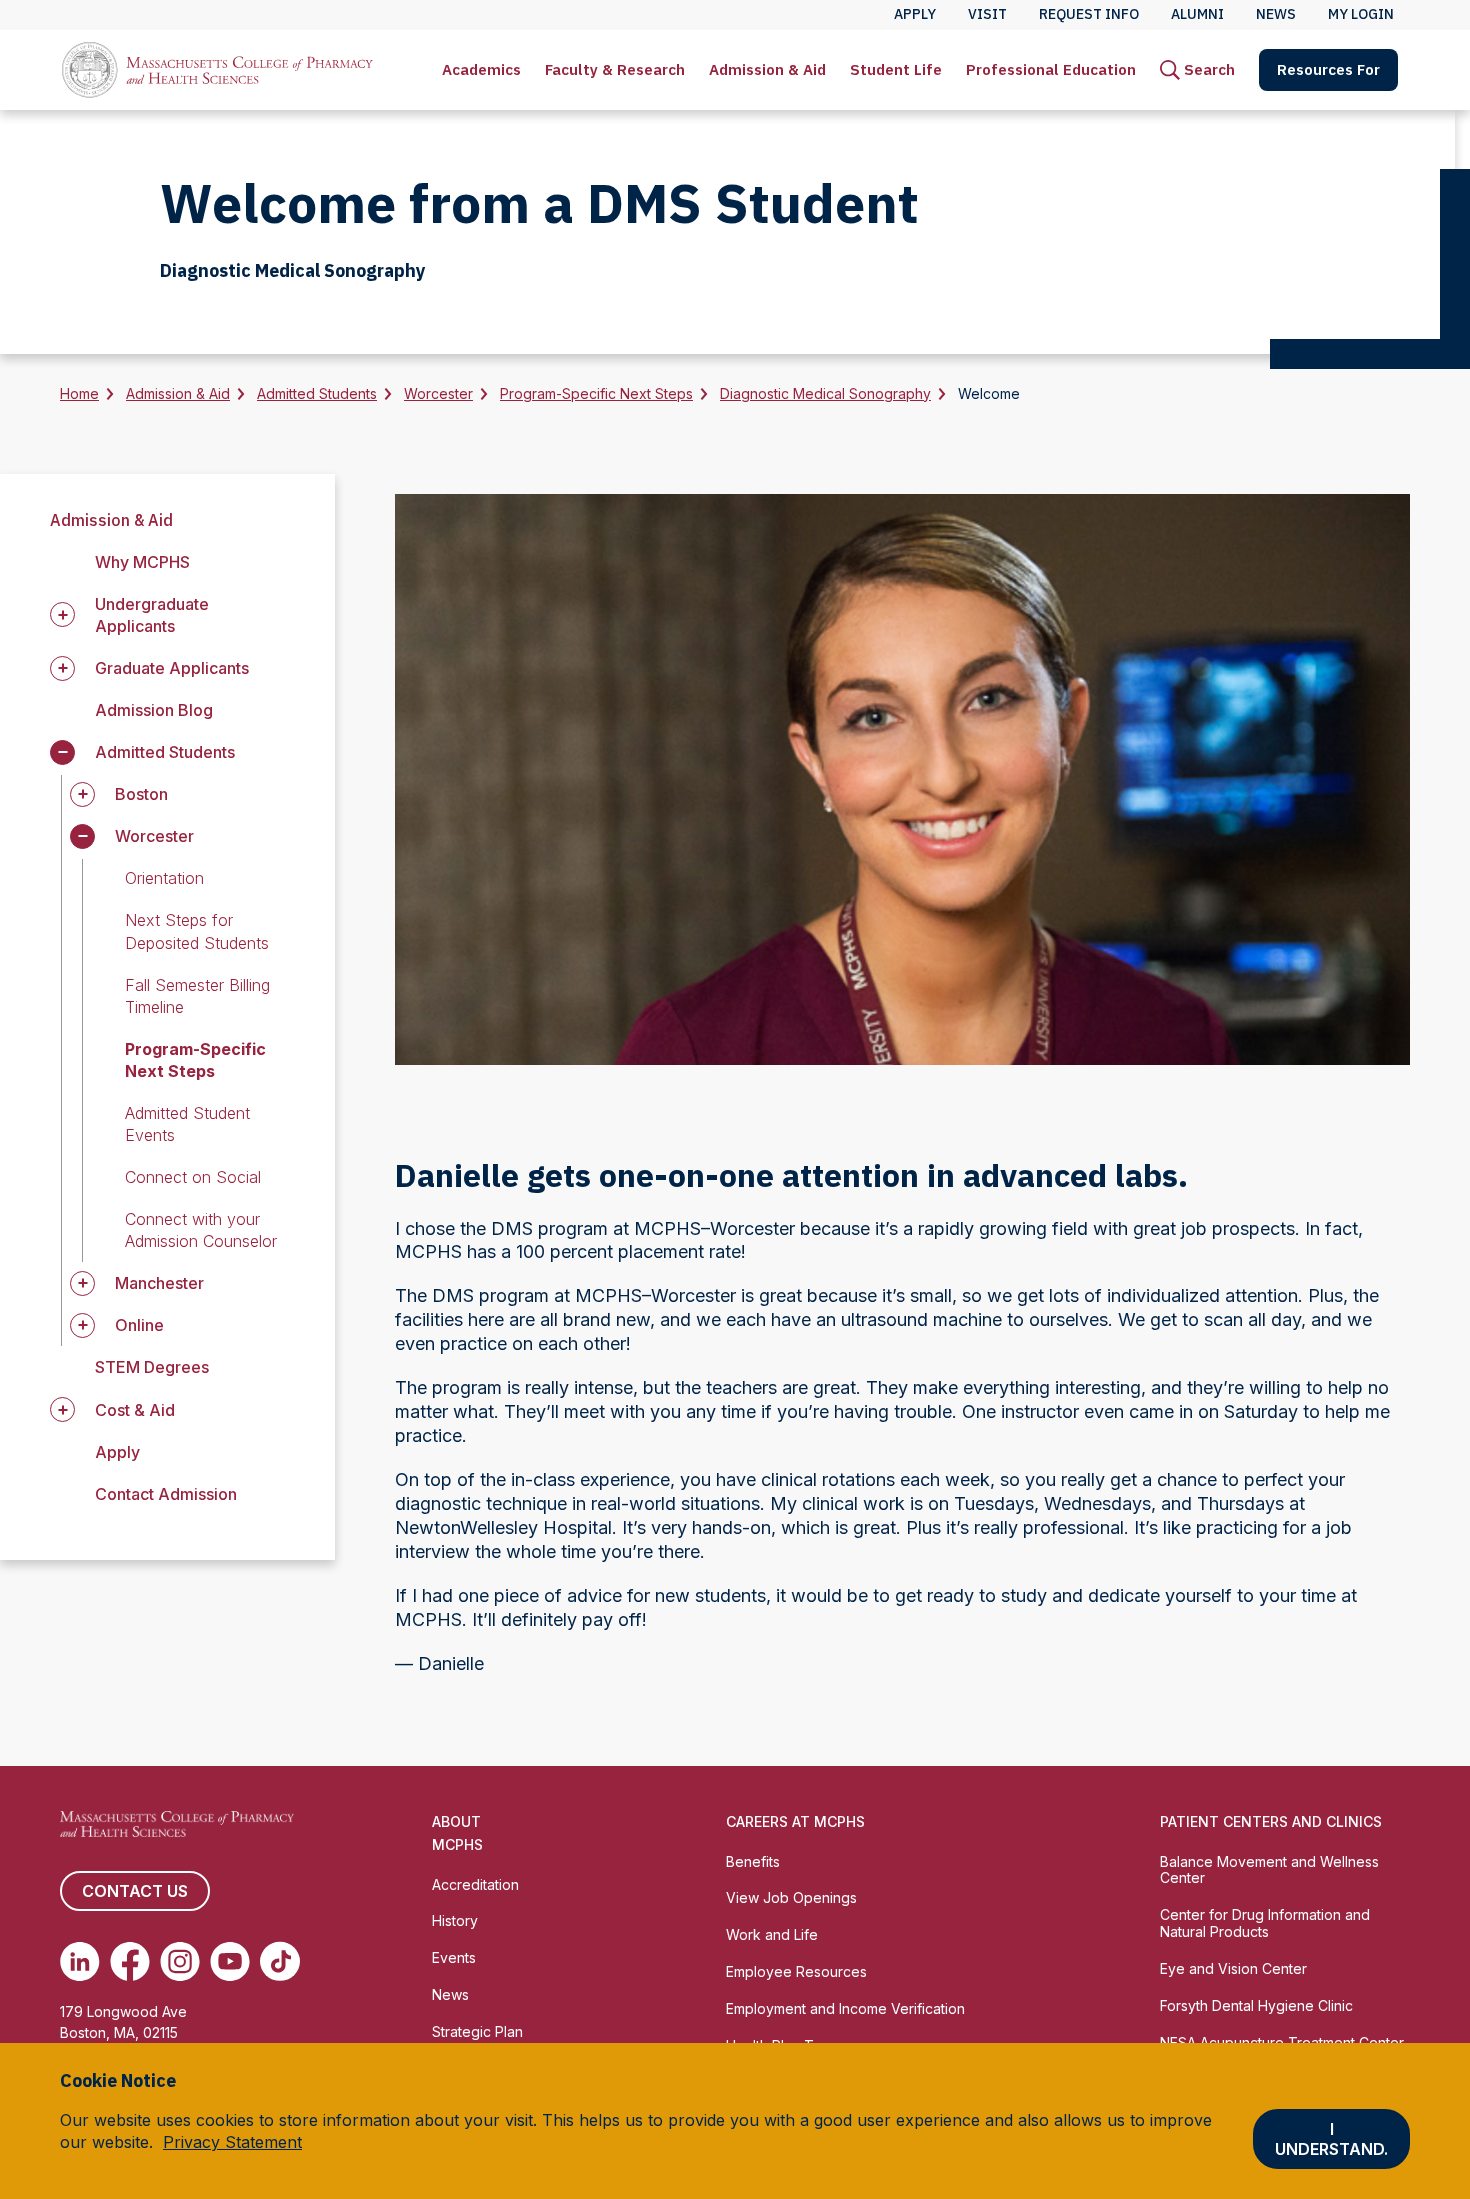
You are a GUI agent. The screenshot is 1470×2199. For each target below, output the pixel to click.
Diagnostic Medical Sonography (825, 393)
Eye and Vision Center (1233, 1968)
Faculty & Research (615, 69)
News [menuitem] (1276, 14)
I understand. (1331, 2139)
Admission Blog (154, 710)
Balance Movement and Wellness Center (1269, 1870)
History (455, 1920)
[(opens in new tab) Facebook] (130, 1961)
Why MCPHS (142, 562)
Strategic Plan (477, 2031)
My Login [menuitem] (1361, 14)
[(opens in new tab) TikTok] (280, 1961)
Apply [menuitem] (915, 14)
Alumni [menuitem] (1197, 14)
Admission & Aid (767, 69)
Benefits (753, 1861)
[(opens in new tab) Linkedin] (80, 1961)
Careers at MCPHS (795, 1821)
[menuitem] (481, 70)
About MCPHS (457, 1833)
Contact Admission (166, 1494)
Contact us (135, 1891)
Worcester (438, 393)
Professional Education (1051, 69)
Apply (117, 1452)
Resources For (1328, 69)
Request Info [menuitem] (1089, 14)
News (450, 1994)
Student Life (896, 69)
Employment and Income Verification (845, 2008)
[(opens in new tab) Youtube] (230, 1961)
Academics (481, 69)
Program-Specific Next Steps (596, 393)
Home (79, 393)
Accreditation (475, 1884)
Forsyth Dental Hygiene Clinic (1256, 2005)
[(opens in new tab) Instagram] (180, 1961)
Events (454, 1957)
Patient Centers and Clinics (1271, 1821)
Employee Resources (796, 1971)
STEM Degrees (152, 1367)
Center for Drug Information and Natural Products (1265, 1923)
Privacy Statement (232, 2142)
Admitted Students (317, 393)
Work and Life (772, 1934)
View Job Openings (791, 1897)
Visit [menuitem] (987, 14)
